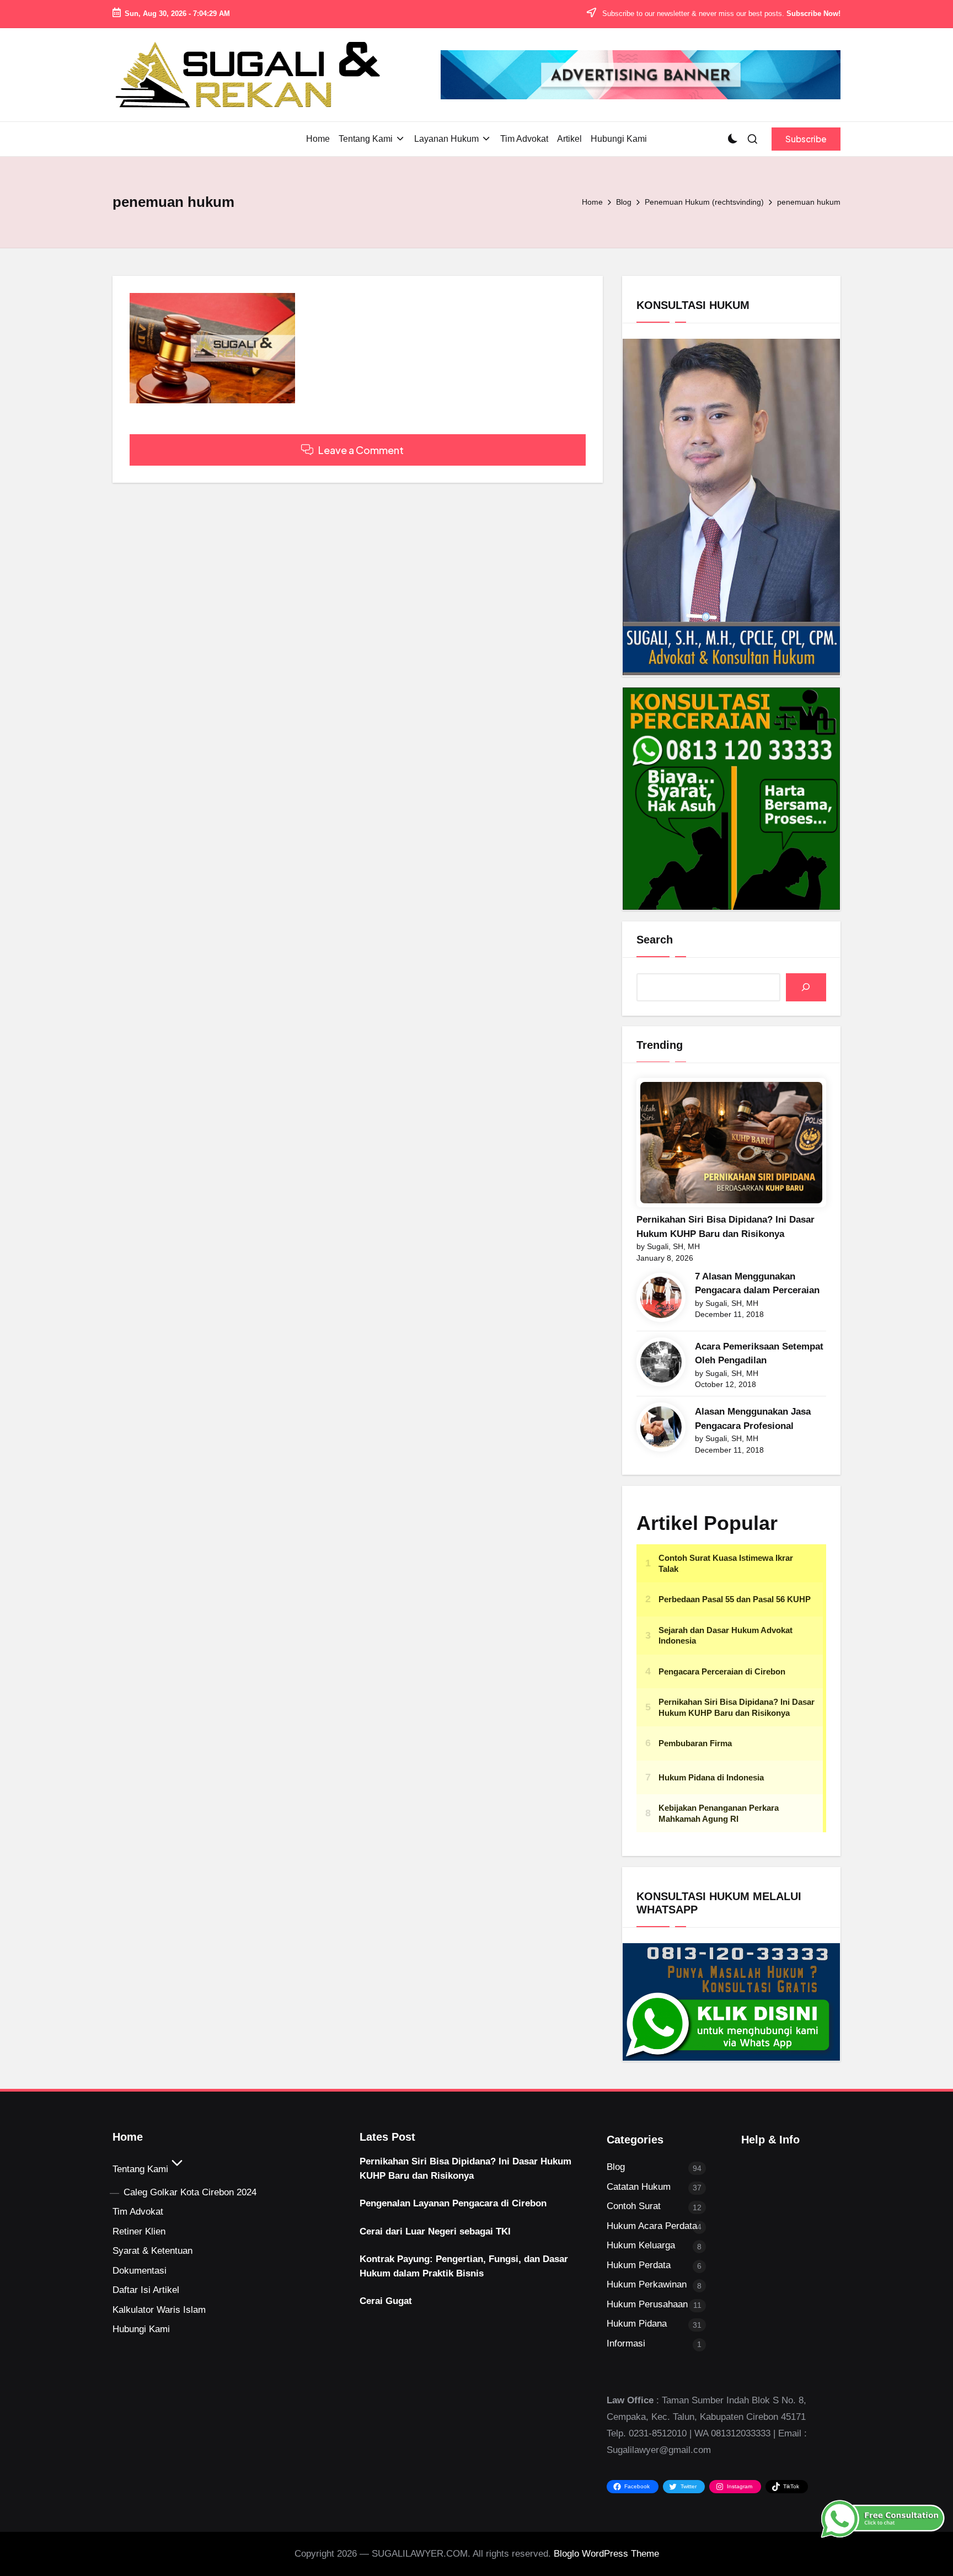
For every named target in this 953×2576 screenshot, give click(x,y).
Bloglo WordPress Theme (606, 2554)
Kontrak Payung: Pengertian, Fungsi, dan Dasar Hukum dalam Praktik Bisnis (464, 2266)
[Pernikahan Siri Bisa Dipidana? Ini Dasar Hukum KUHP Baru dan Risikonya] (731, 1143)
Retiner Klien (139, 2231)
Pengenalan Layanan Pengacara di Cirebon (453, 2203)
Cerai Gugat (386, 2301)
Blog (616, 2167)
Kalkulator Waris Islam (159, 2310)
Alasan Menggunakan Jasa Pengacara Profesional (753, 1419)
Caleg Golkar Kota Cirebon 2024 (190, 2192)
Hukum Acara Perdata (652, 2226)
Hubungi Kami (141, 2329)
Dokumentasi (140, 2271)
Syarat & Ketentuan (152, 2251)
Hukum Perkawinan (647, 2284)
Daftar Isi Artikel (146, 2290)
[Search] (806, 987)
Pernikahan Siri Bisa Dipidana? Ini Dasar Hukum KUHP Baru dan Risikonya (726, 1227)
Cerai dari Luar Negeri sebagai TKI (435, 2231)
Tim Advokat (138, 2212)
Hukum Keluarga (641, 2245)
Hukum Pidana (637, 2324)
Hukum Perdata (639, 2265)
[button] (806, 139)
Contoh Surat (634, 2206)
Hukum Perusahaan (647, 2304)
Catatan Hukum (639, 2187)
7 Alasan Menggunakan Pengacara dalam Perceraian (757, 1284)
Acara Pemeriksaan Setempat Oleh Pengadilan (759, 1354)
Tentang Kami (140, 2169)
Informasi (626, 2343)
